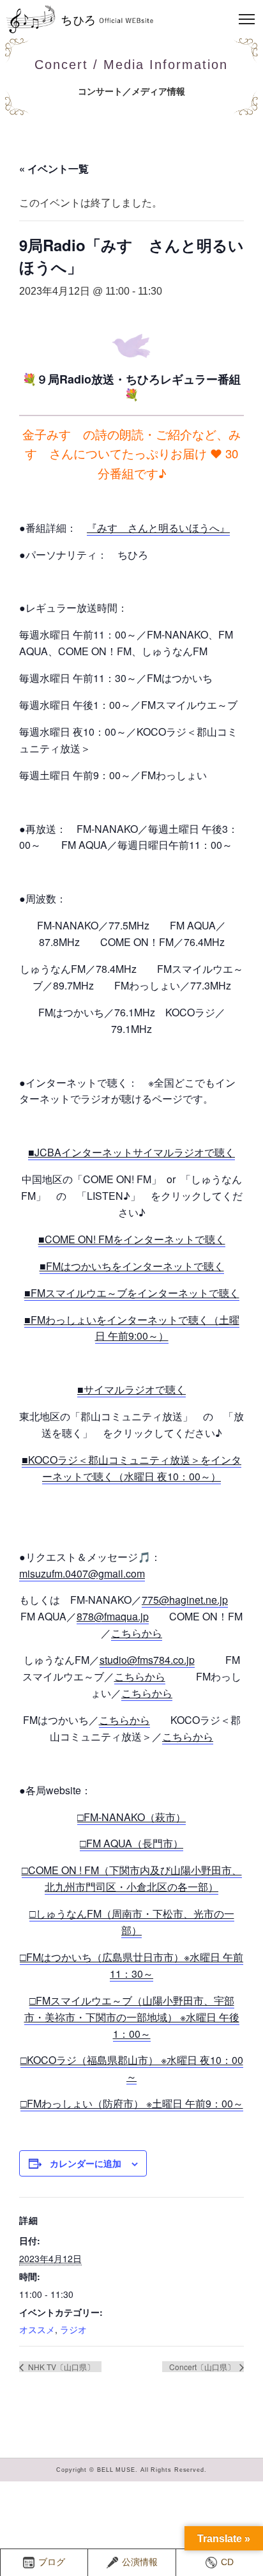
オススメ (37, 2329)
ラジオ (73, 2329)
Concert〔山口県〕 (203, 2367)
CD (227, 2562)
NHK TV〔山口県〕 (60, 2367)
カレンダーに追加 (86, 2163)
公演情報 (140, 2562)
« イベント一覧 (54, 168)
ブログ (52, 2562)
